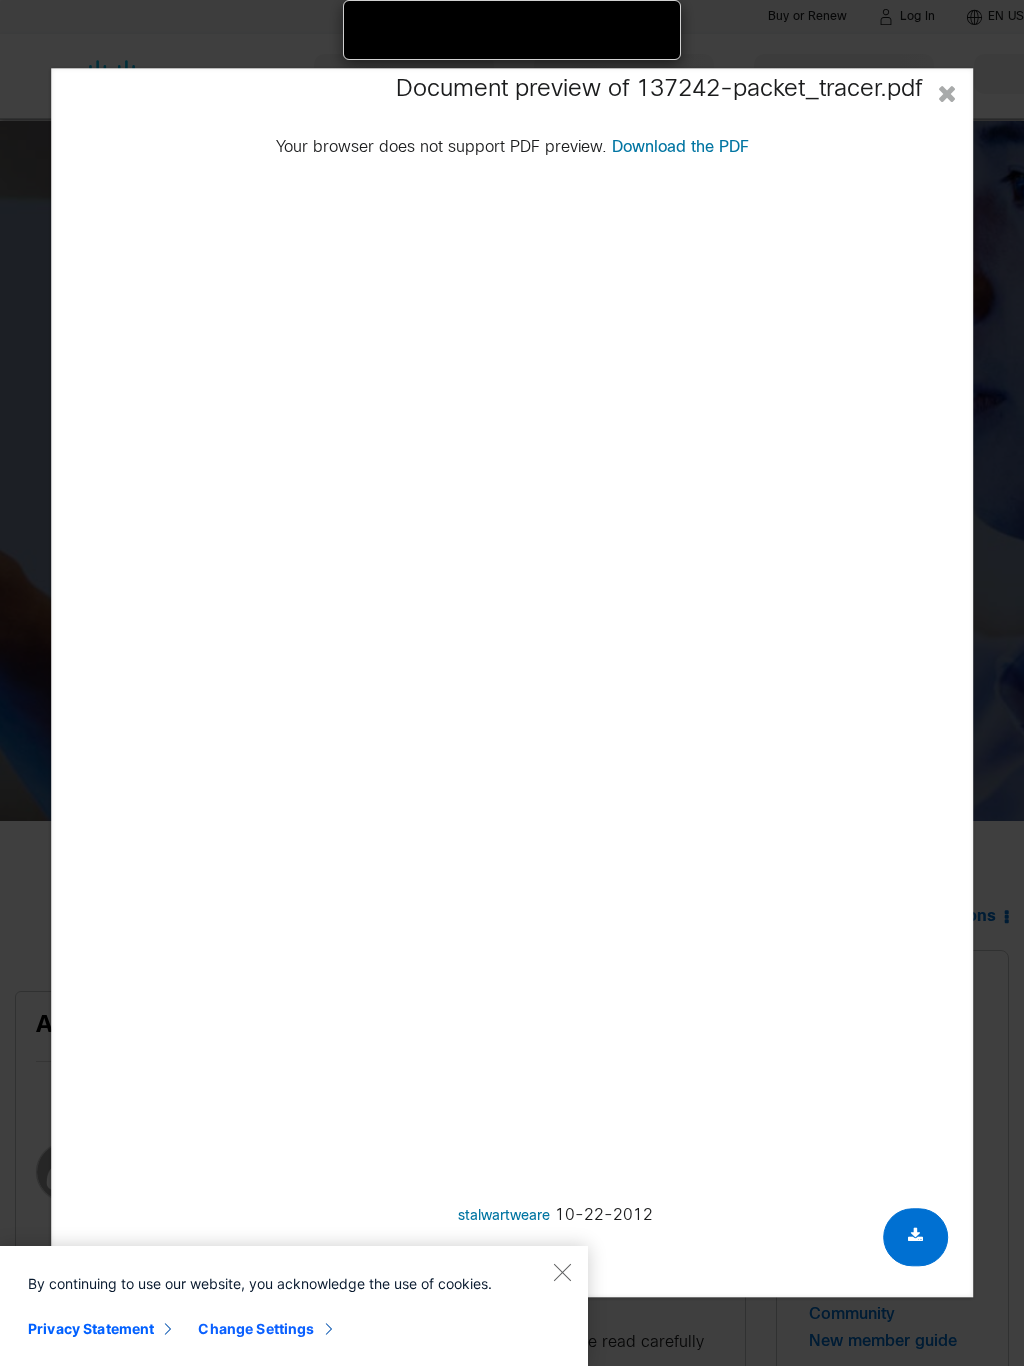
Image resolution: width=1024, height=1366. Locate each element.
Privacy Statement (91, 1328)
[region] (294, 1306)
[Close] (562, 1272)
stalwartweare (504, 1216)
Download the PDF (680, 147)
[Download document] (915, 1237)
